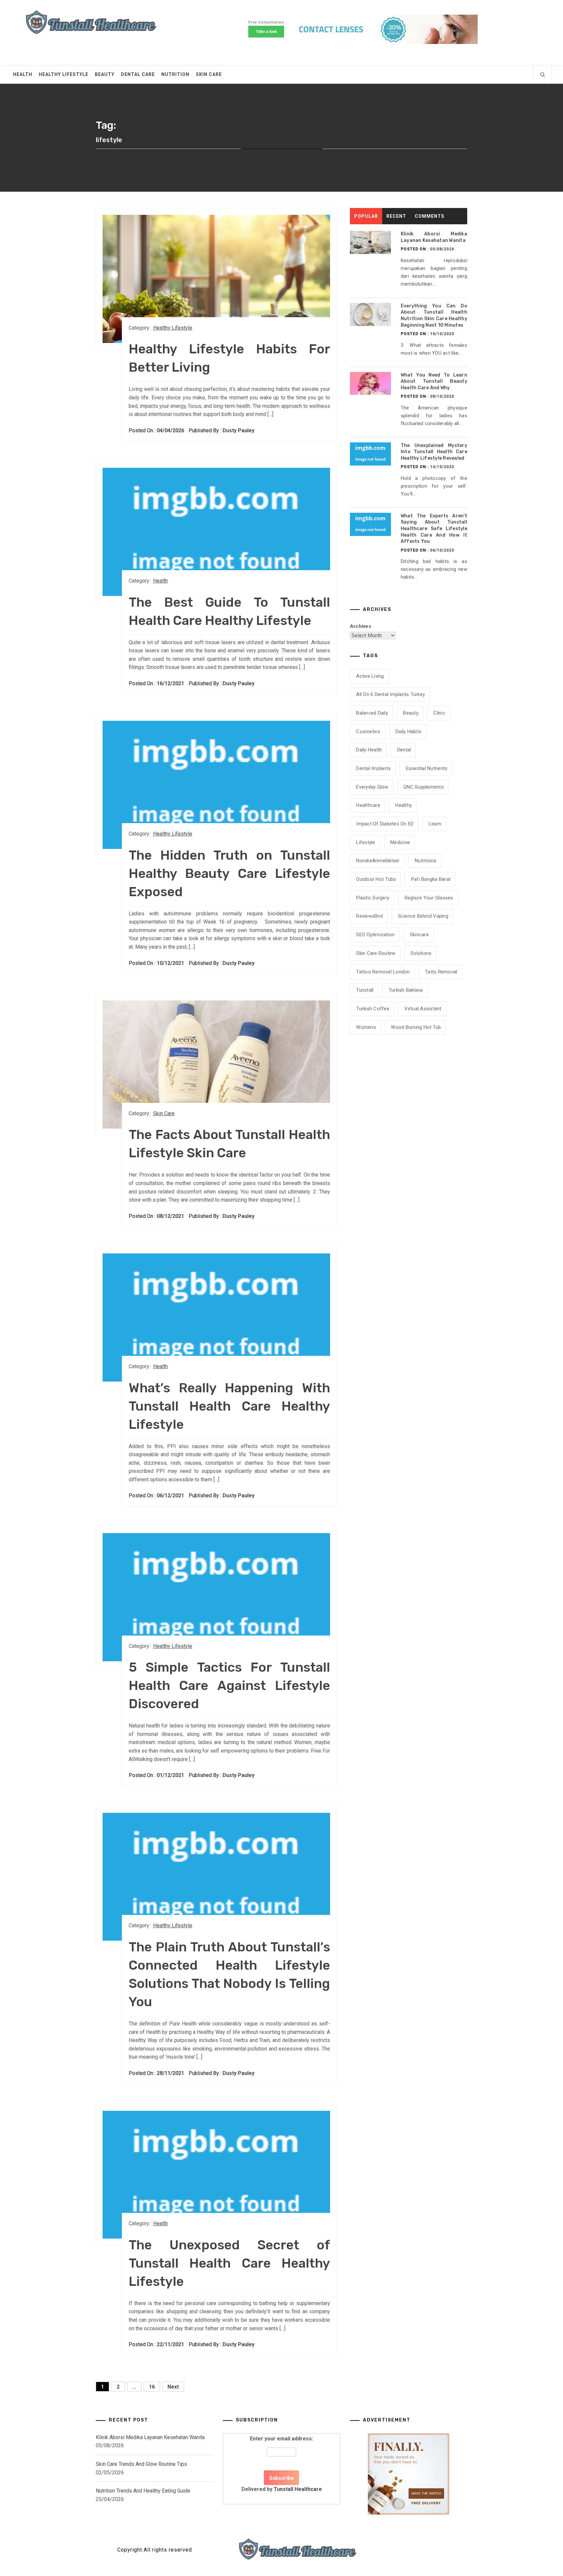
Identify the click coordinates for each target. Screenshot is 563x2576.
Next (173, 2387)
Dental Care (138, 74)
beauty (411, 713)
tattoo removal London (383, 972)
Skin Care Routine (376, 953)
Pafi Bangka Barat (431, 879)
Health (23, 74)
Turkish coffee (373, 1009)
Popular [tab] (366, 216)
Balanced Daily (372, 713)
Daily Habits (408, 732)
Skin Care (209, 74)
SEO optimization (375, 935)
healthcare (368, 805)
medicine (400, 842)
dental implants (373, 768)
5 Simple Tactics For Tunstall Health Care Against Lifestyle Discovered (229, 1686)
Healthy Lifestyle (64, 74)
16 (152, 2387)
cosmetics (368, 732)
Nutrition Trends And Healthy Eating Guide (143, 2491)
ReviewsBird (369, 916)
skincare (419, 935)
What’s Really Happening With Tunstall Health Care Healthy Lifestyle (229, 1406)
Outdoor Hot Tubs (376, 879)
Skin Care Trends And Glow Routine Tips (141, 2464)
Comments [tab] (430, 216)
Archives (361, 626)
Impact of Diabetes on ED (385, 824)
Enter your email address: (282, 2464)
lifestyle (366, 842)
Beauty (105, 74)
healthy (404, 805)
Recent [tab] (396, 216)
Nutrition (175, 74)
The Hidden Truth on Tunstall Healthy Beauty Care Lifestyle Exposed (229, 873)
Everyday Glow (372, 787)
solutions (421, 953)
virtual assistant (423, 1009)
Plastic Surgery (373, 898)
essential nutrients (427, 768)
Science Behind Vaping (423, 916)
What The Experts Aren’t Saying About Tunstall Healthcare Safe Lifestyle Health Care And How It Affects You (434, 529)
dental (404, 750)
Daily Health (369, 750)
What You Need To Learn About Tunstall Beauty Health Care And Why (434, 381)
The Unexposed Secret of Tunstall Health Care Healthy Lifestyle (229, 2263)
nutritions (426, 861)
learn (435, 824)
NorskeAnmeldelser (378, 861)
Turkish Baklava (406, 990)
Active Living (370, 676)
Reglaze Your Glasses (429, 898)
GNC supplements (424, 787)
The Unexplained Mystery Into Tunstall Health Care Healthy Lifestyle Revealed (434, 452)
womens (366, 1027)
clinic (439, 713)
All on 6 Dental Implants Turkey (390, 694)
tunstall (365, 990)
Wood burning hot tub (416, 1027)
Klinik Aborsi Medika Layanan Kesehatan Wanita (150, 2437)
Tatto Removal (441, 972)
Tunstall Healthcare (298, 2489)
